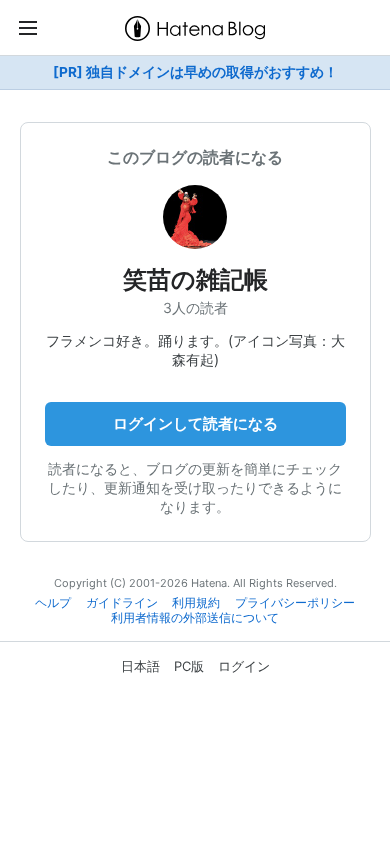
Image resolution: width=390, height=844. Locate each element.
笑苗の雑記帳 (195, 279)
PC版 (189, 666)
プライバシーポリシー (295, 603)
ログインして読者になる (195, 423)
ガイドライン (122, 603)
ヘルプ (53, 603)
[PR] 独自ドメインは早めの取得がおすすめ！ (195, 72)
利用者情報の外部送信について (195, 618)
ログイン (244, 666)
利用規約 (196, 603)
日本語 (140, 666)
